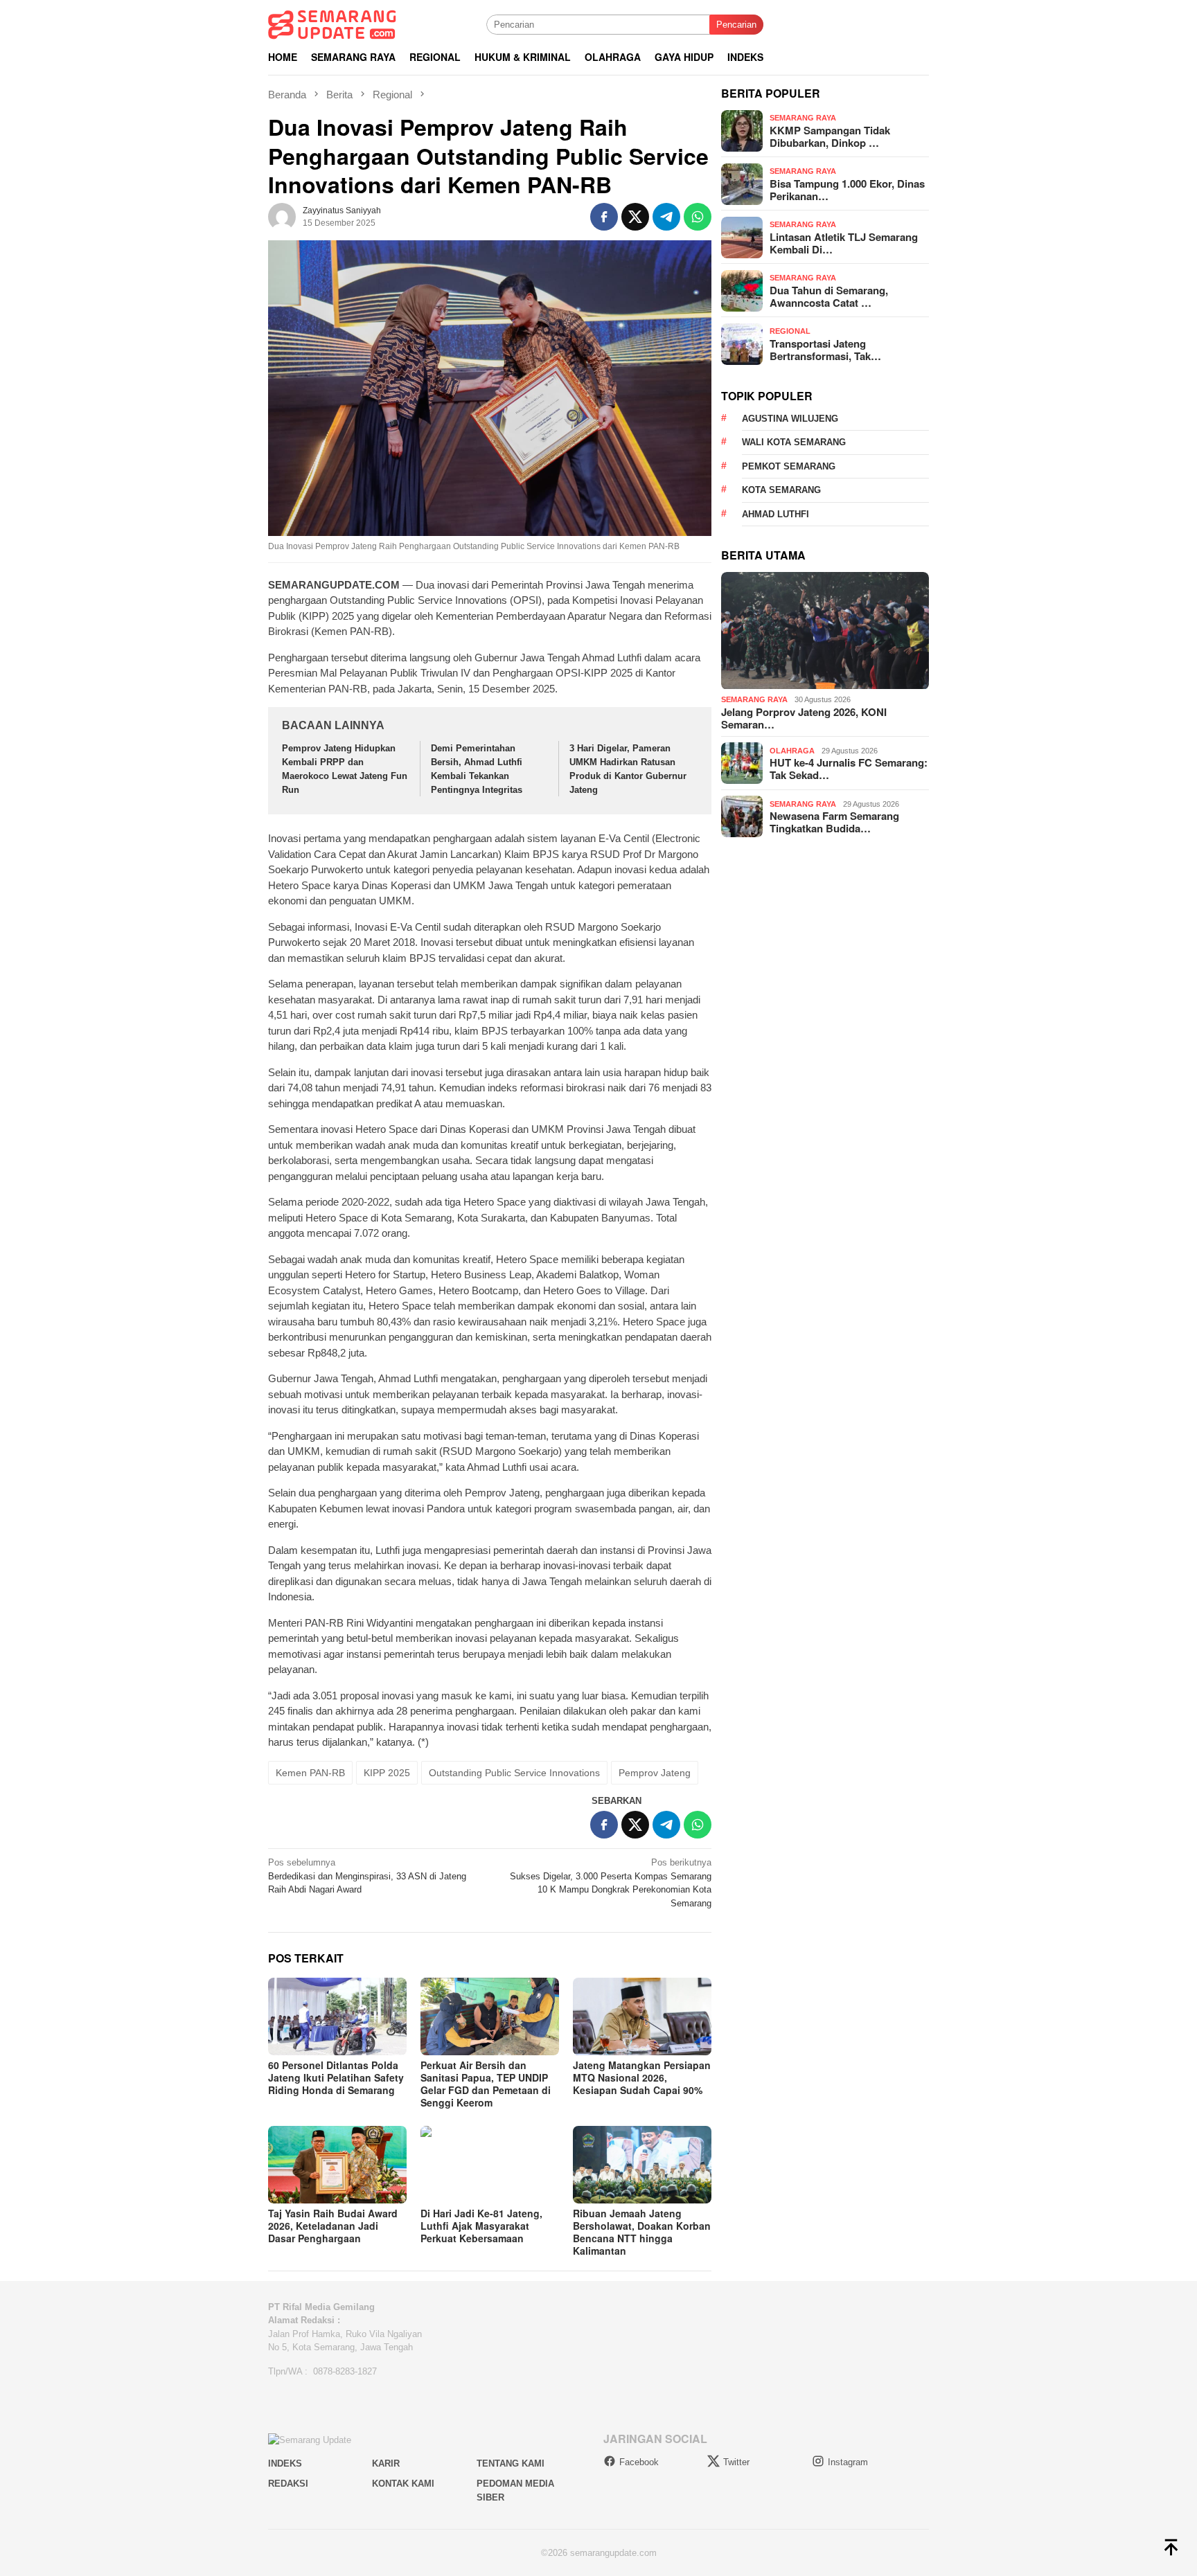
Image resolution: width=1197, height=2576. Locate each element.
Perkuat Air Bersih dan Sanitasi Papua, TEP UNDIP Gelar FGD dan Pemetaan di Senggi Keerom (486, 2084)
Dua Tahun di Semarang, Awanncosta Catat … (829, 296)
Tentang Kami (511, 2463)
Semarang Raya (803, 118)
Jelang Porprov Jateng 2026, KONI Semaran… (804, 718)
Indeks (285, 2463)
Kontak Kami (403, 2484)
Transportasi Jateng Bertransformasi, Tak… (825, 350)
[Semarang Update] (332, 24)
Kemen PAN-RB (310, 1773)
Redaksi (288, 2484)
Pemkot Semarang (789, 466)
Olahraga (792, 751)
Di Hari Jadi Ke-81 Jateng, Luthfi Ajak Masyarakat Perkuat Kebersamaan (481, 2226)
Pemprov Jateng (655, 1773)
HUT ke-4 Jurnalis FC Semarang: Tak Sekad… (849, 769)
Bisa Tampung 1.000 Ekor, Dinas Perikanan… (847, 190)
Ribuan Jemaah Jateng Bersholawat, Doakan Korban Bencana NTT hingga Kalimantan (642, 2232)
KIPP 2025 (387, 1773)
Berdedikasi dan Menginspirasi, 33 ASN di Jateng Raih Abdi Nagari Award (367, 1876)
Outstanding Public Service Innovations (514, 1773)
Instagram (848, 2462)
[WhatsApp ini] (698, 217)
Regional (790, 331)
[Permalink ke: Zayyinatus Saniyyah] (282, 216)
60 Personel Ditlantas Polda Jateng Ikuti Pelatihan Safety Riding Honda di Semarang (336, 2077)
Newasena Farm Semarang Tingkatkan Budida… (834, 822)
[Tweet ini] (635, 217)
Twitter (736, 2462)
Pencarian (736, 25)
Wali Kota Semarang (794, 443)
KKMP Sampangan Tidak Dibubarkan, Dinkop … (830, 136)
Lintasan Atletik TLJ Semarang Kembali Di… (844, 243)
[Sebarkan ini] (604, 217)
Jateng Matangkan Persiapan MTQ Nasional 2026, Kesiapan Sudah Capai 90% (642, 2077)
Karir (386, 2463)
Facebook (639, 2462)
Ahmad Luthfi (775, 514)
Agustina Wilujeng (790, 419)
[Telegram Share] (666, 217)
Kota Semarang (781, 491)
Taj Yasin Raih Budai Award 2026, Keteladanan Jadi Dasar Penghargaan (333, 2226)
